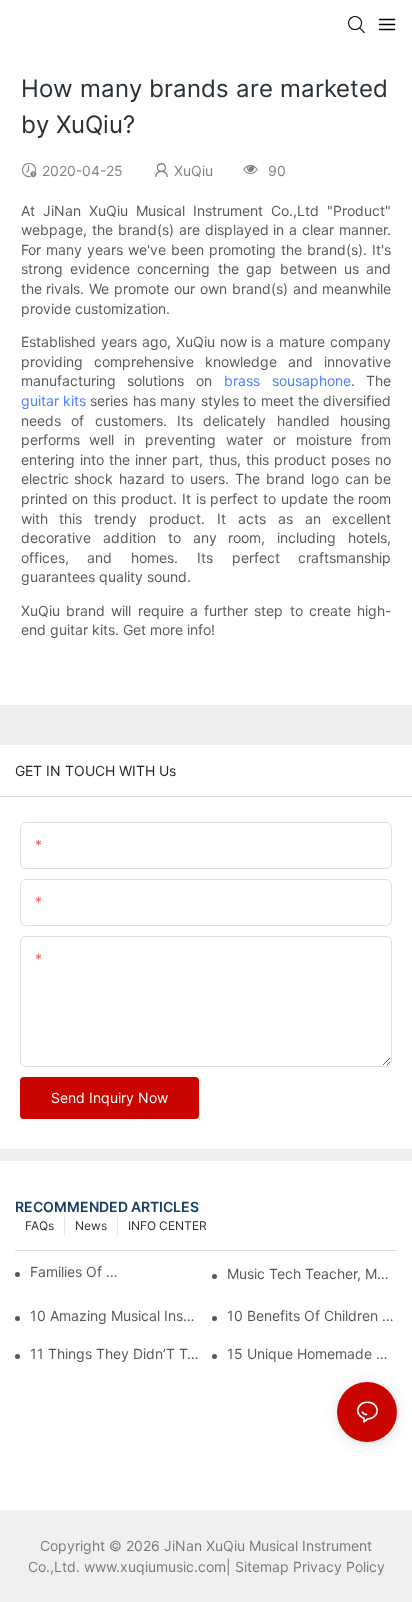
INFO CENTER (167, 1225)
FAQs (39, 1225)
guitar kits (53, 400)
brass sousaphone (287, 380)
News (91, 1225)
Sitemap (262, 1566)
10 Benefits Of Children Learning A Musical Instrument (312, 1315)
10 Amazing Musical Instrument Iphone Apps (115, 1315)
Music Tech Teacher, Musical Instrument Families (312, 1273)
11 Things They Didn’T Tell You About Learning (115, 1353)
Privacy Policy (339, 1566)
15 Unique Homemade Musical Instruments (312, 1353)
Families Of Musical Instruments (78, 1271)
